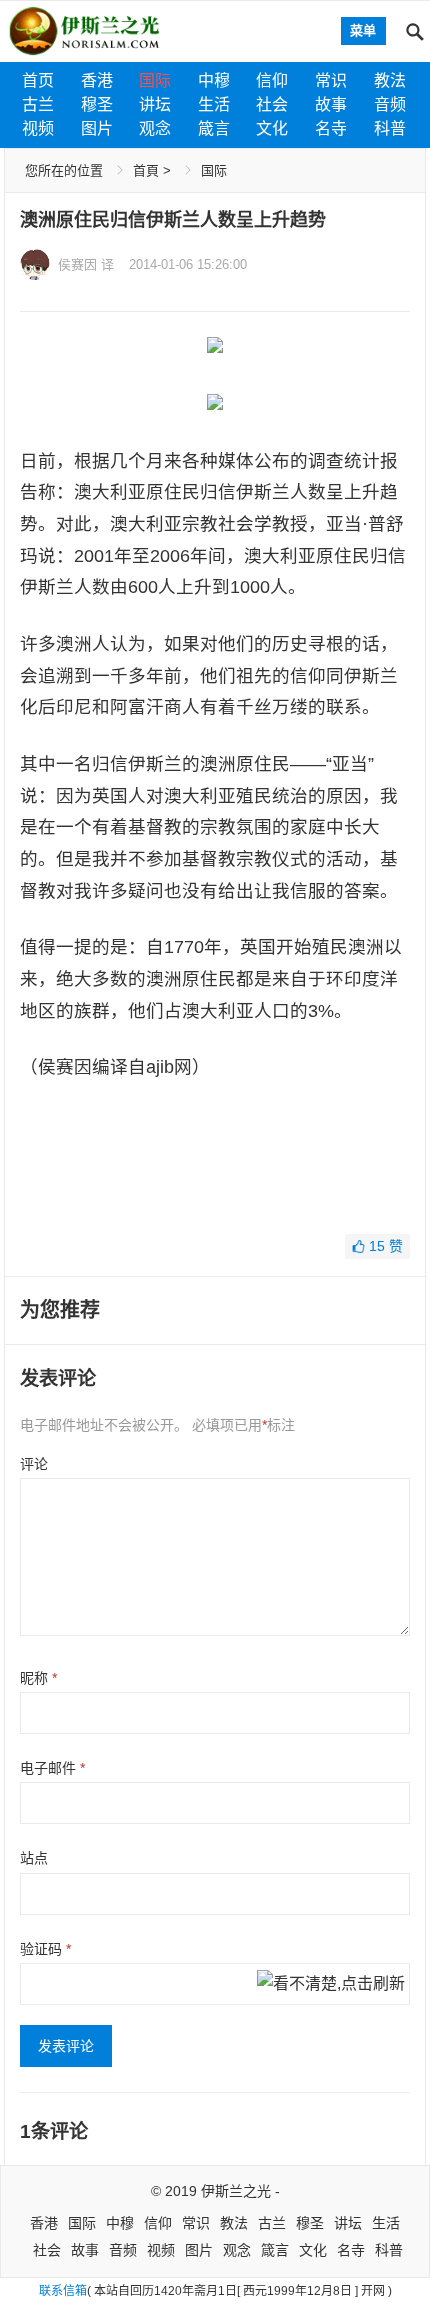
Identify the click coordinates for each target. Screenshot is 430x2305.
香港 (97, 80)
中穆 (214, 80)
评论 (34, 1464)
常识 (331, 80)
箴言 (214, 128)
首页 (38, 80)
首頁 (146, 170)
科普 (390, 128)
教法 (390, 80)
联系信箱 (63, 2291)
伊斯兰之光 (236, 2191)
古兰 (38, 104)
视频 (38, 128)
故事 (331, 104)
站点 (34, 1858)
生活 (214, 104)
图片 (97, 128)
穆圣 (97, 104)
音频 (390, 104)
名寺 (331, 128)
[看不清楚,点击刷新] (331, 1985)
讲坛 (155, 104)
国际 (155, 80)
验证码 (45, 1949)
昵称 (38, 1678)
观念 (155, 128)
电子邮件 (52, 1768)
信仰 (272, 80)
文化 (272, 128)
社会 (272, 104)
